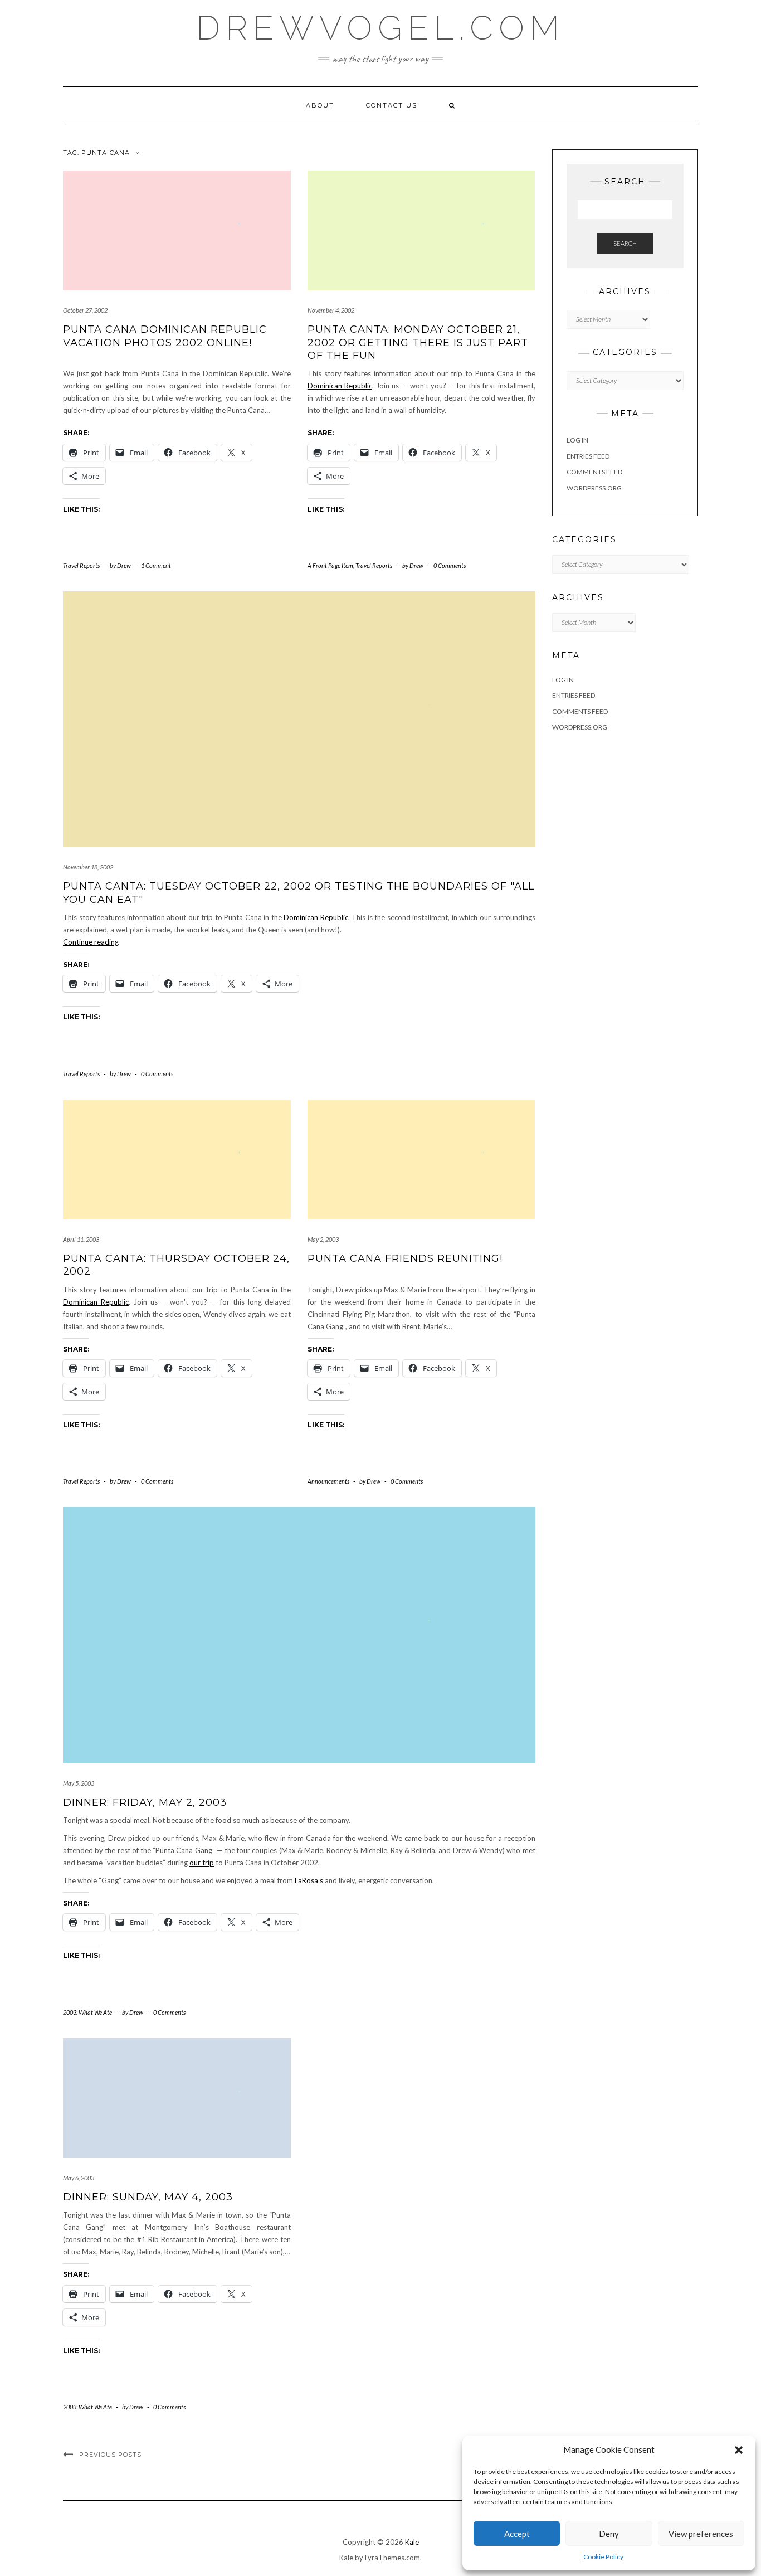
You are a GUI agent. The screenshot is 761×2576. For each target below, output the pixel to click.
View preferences (701, 2534)
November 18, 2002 (88, 867)
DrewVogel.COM (380, 28)
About (320, 105)
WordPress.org (594, 488)
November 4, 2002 (331, 310)
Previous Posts (110, 2455)
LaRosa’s (309, 1880)
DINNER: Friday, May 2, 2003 (145, 1802)
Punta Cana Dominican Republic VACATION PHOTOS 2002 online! (165, 336)
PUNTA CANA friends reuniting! (405, 1258)
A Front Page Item (330, 565)
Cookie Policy (603, 2557)
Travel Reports (81, 565)
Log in (577, 440)
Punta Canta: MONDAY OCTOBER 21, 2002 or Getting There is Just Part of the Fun (418, 342)
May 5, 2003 (79, 1783)
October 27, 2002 (85, 310)
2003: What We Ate (87, 2012)
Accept (517, 2534)
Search (625, 243)
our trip (202, 1863)
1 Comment (156, 565)
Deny (609, 2534)
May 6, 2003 (79, 2178)
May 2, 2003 (323, 1239)
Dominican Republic (340, 386)
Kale (412, 2542)
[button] (739, 2450)
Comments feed (594, 472)
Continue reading (91, 942)
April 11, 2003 (81, 1239)
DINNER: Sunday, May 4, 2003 (148, 2197)
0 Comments (450, 565)
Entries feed (588, 456)
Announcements (328, 1481)
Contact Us (392, 105)
